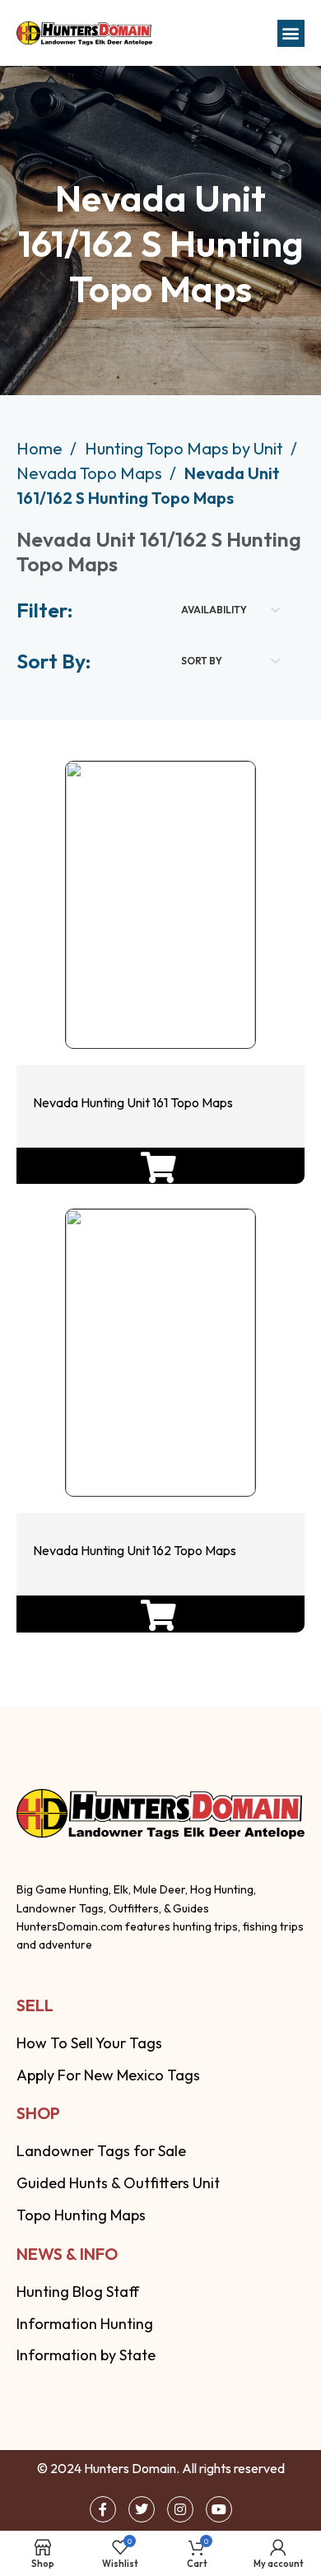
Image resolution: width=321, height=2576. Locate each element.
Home (41, 448)
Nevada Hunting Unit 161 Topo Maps (134, 1102)
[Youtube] (219, 2509)
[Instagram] (180, 2509)
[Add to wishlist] (157, 999)
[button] (291, 33)
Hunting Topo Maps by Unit (186, 448)
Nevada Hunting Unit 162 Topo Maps (135, 1550)
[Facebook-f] (103, 2509)
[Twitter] (142, 2509)
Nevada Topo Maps (91, 473)
